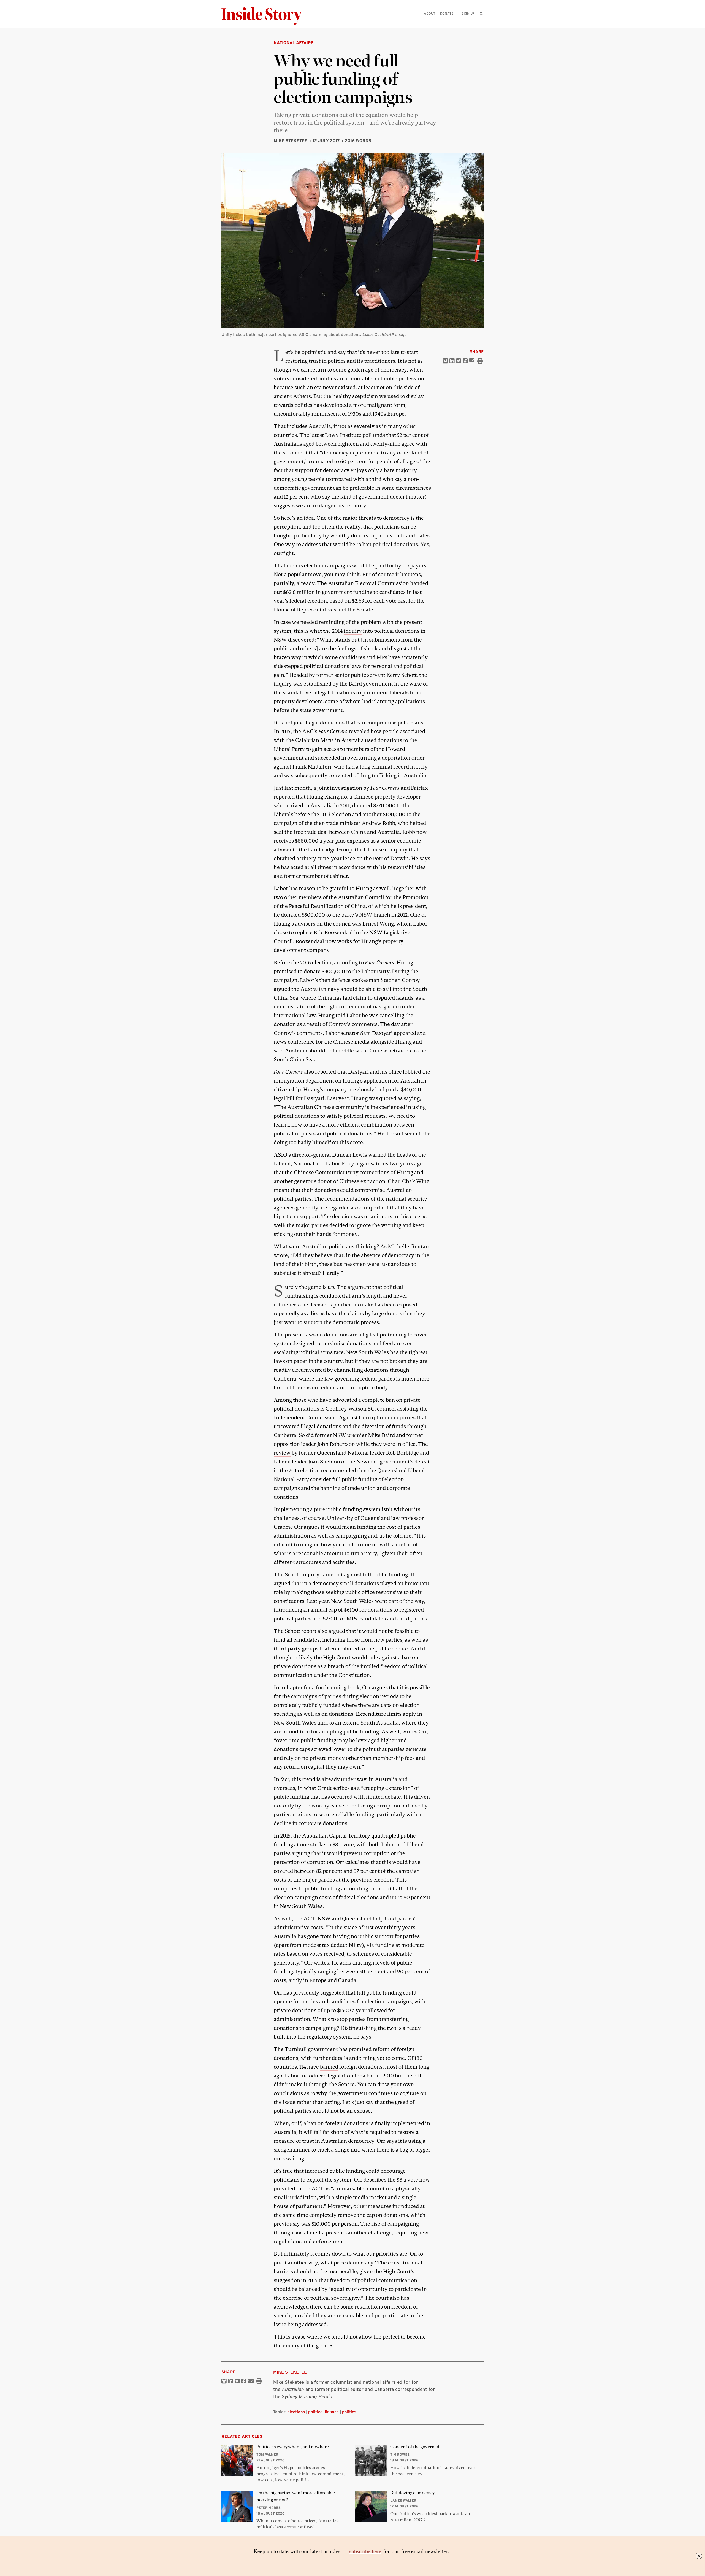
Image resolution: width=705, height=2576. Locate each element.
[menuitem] (481, 13)
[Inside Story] (265, 16)
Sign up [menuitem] (468, 13)
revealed (359, 731)
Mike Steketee (291, 141)
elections (296, 2412)
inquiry (353, 631)
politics (349, 2412)
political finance (323, 2412)
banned (329, 2067)
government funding (347, 592)
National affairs (294, 43)
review (282, 1453)
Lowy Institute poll (348, 435)
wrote (281, 1255)
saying (412, 1098)
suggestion (287, 2280)
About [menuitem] (429, 13)
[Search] (481, 22)
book (354, 1688)
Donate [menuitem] (447, 13)
